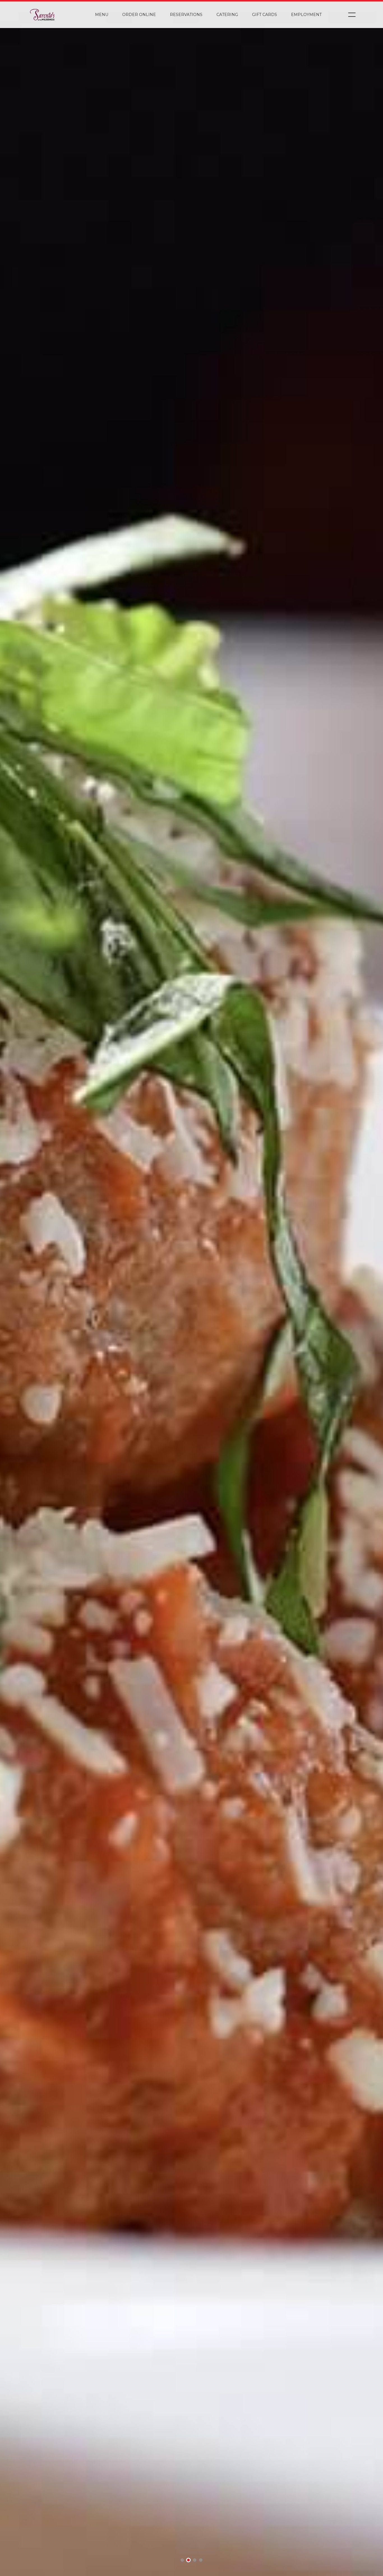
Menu (102, 15)
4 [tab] (201, 2561)
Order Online (139, 15)
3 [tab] (195, 2561)
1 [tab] (182, 2561)
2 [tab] (188, 2561)
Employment (306, 15)
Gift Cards (265, 15)
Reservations (186, 15)
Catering (227, 15)
